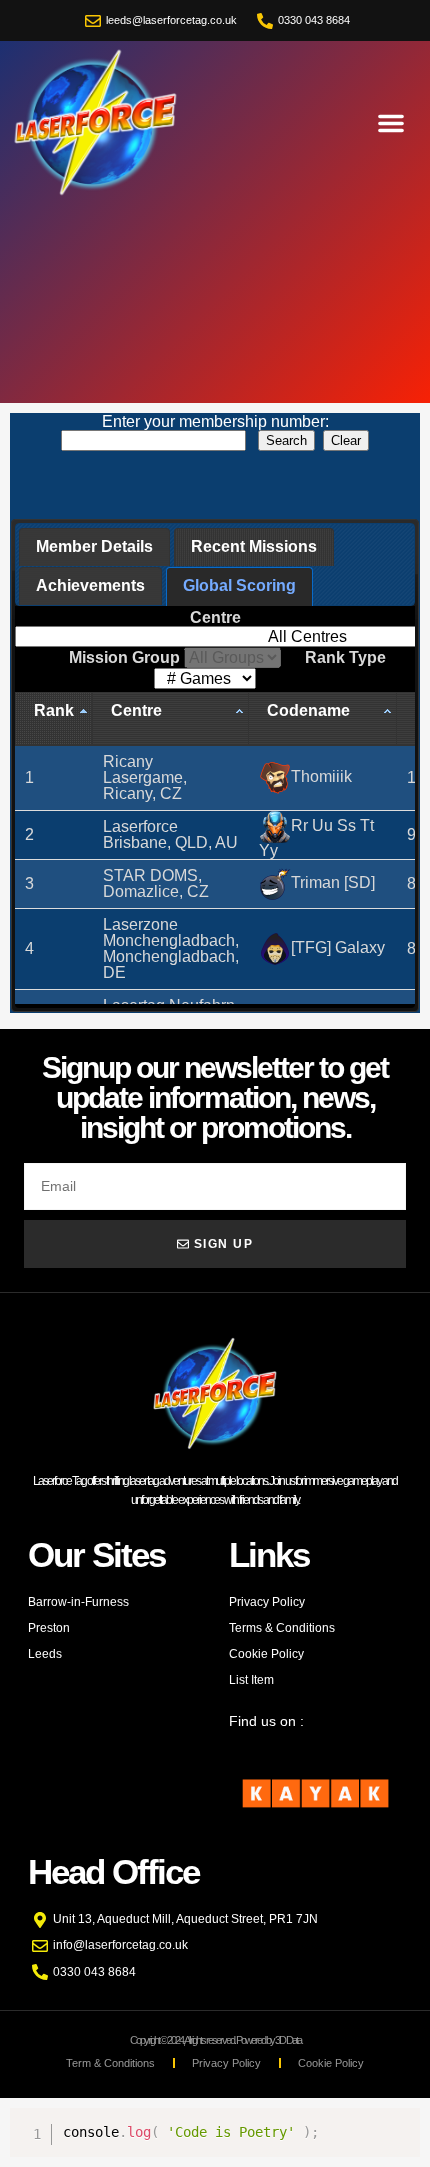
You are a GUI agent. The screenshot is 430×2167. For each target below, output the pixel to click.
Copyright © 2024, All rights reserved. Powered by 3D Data (215, 2040)
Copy (393, 2123)
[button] (391, 123)
